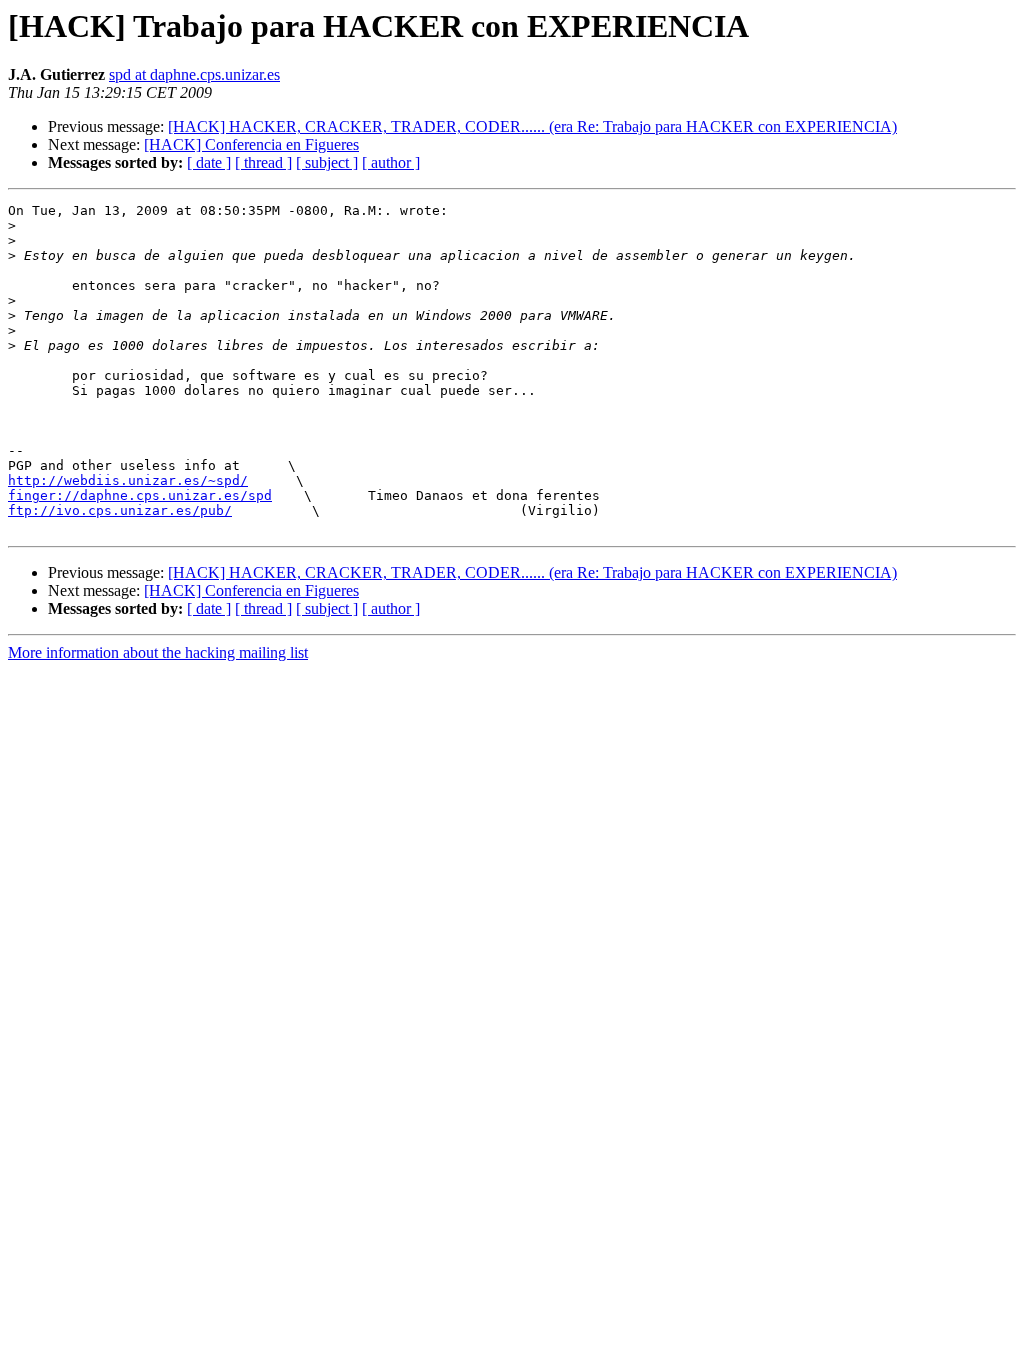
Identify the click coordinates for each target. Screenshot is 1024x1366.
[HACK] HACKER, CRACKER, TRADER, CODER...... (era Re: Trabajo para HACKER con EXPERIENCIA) (532, 126)
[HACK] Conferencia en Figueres (251, 144)
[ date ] (209, 162)
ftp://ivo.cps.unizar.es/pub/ (120, 510)
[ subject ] (327, 162)
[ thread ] (263, 162)
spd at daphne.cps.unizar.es (194, 74)
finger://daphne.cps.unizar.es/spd (140, 495)
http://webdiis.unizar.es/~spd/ (128, 480)
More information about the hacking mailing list (158, 652)
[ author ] (391, 162)
